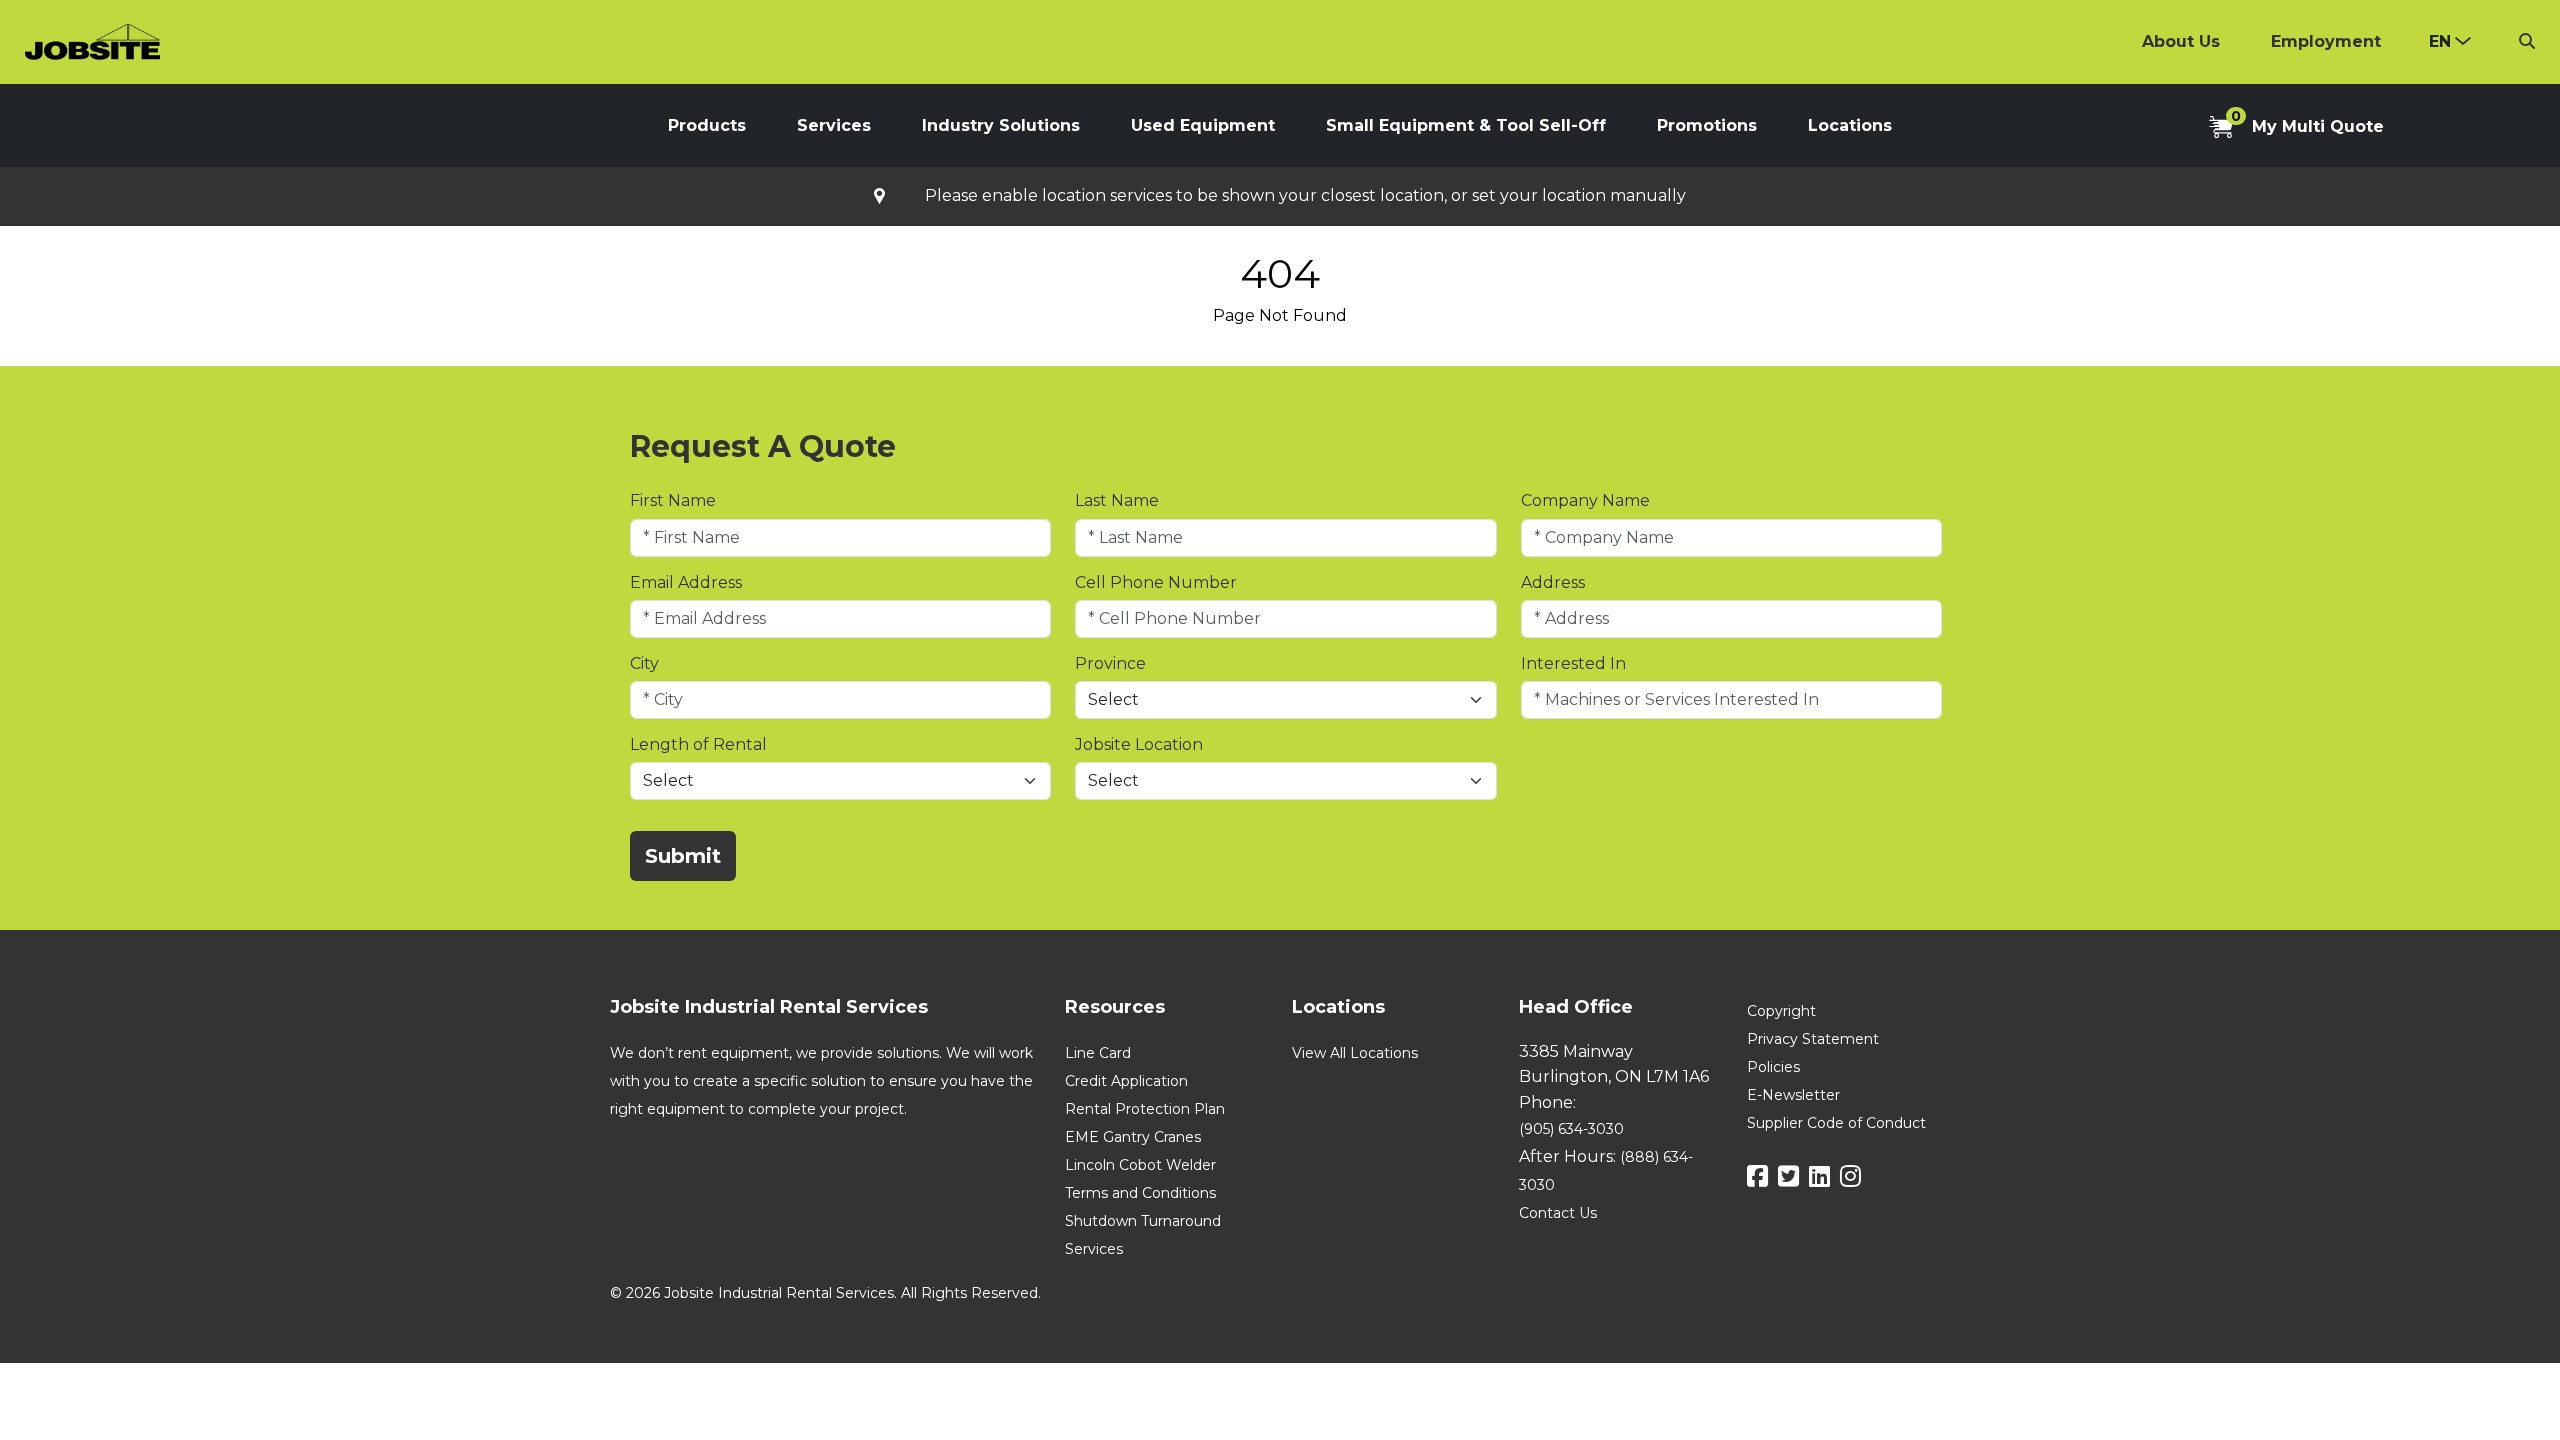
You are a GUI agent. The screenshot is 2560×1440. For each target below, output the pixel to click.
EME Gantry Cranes (1133, 1137)
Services (834, 125)
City (644, 663)
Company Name (1585, 500)
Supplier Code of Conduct (1836, 1123)
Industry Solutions (1001, 125)
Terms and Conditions (1140, 1193)
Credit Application (1126, 1081)
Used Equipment (1203, 125)
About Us (2181, 41)
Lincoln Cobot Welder (1140, 1165)
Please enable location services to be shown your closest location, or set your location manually (1305, 196)
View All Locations (1355, 1053)
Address (1553, 582)
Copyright (1781, 1011)
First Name (673, 500)
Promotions (1707, 125)
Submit (683, 856)
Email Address (686, 582)
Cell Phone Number (1156, 582)
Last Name (1117, 500)
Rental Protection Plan (1145, 1109)
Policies (1773, 1067)
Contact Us (1558, 1213)
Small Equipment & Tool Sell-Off (1466, 125)
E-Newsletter (1793, 1095)
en (2440, 41)
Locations (1850, 125)
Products (707, 125)
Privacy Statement (1813, 1039)
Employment (2326, 41)
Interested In (1573, 663)
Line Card (1098, 1053)
